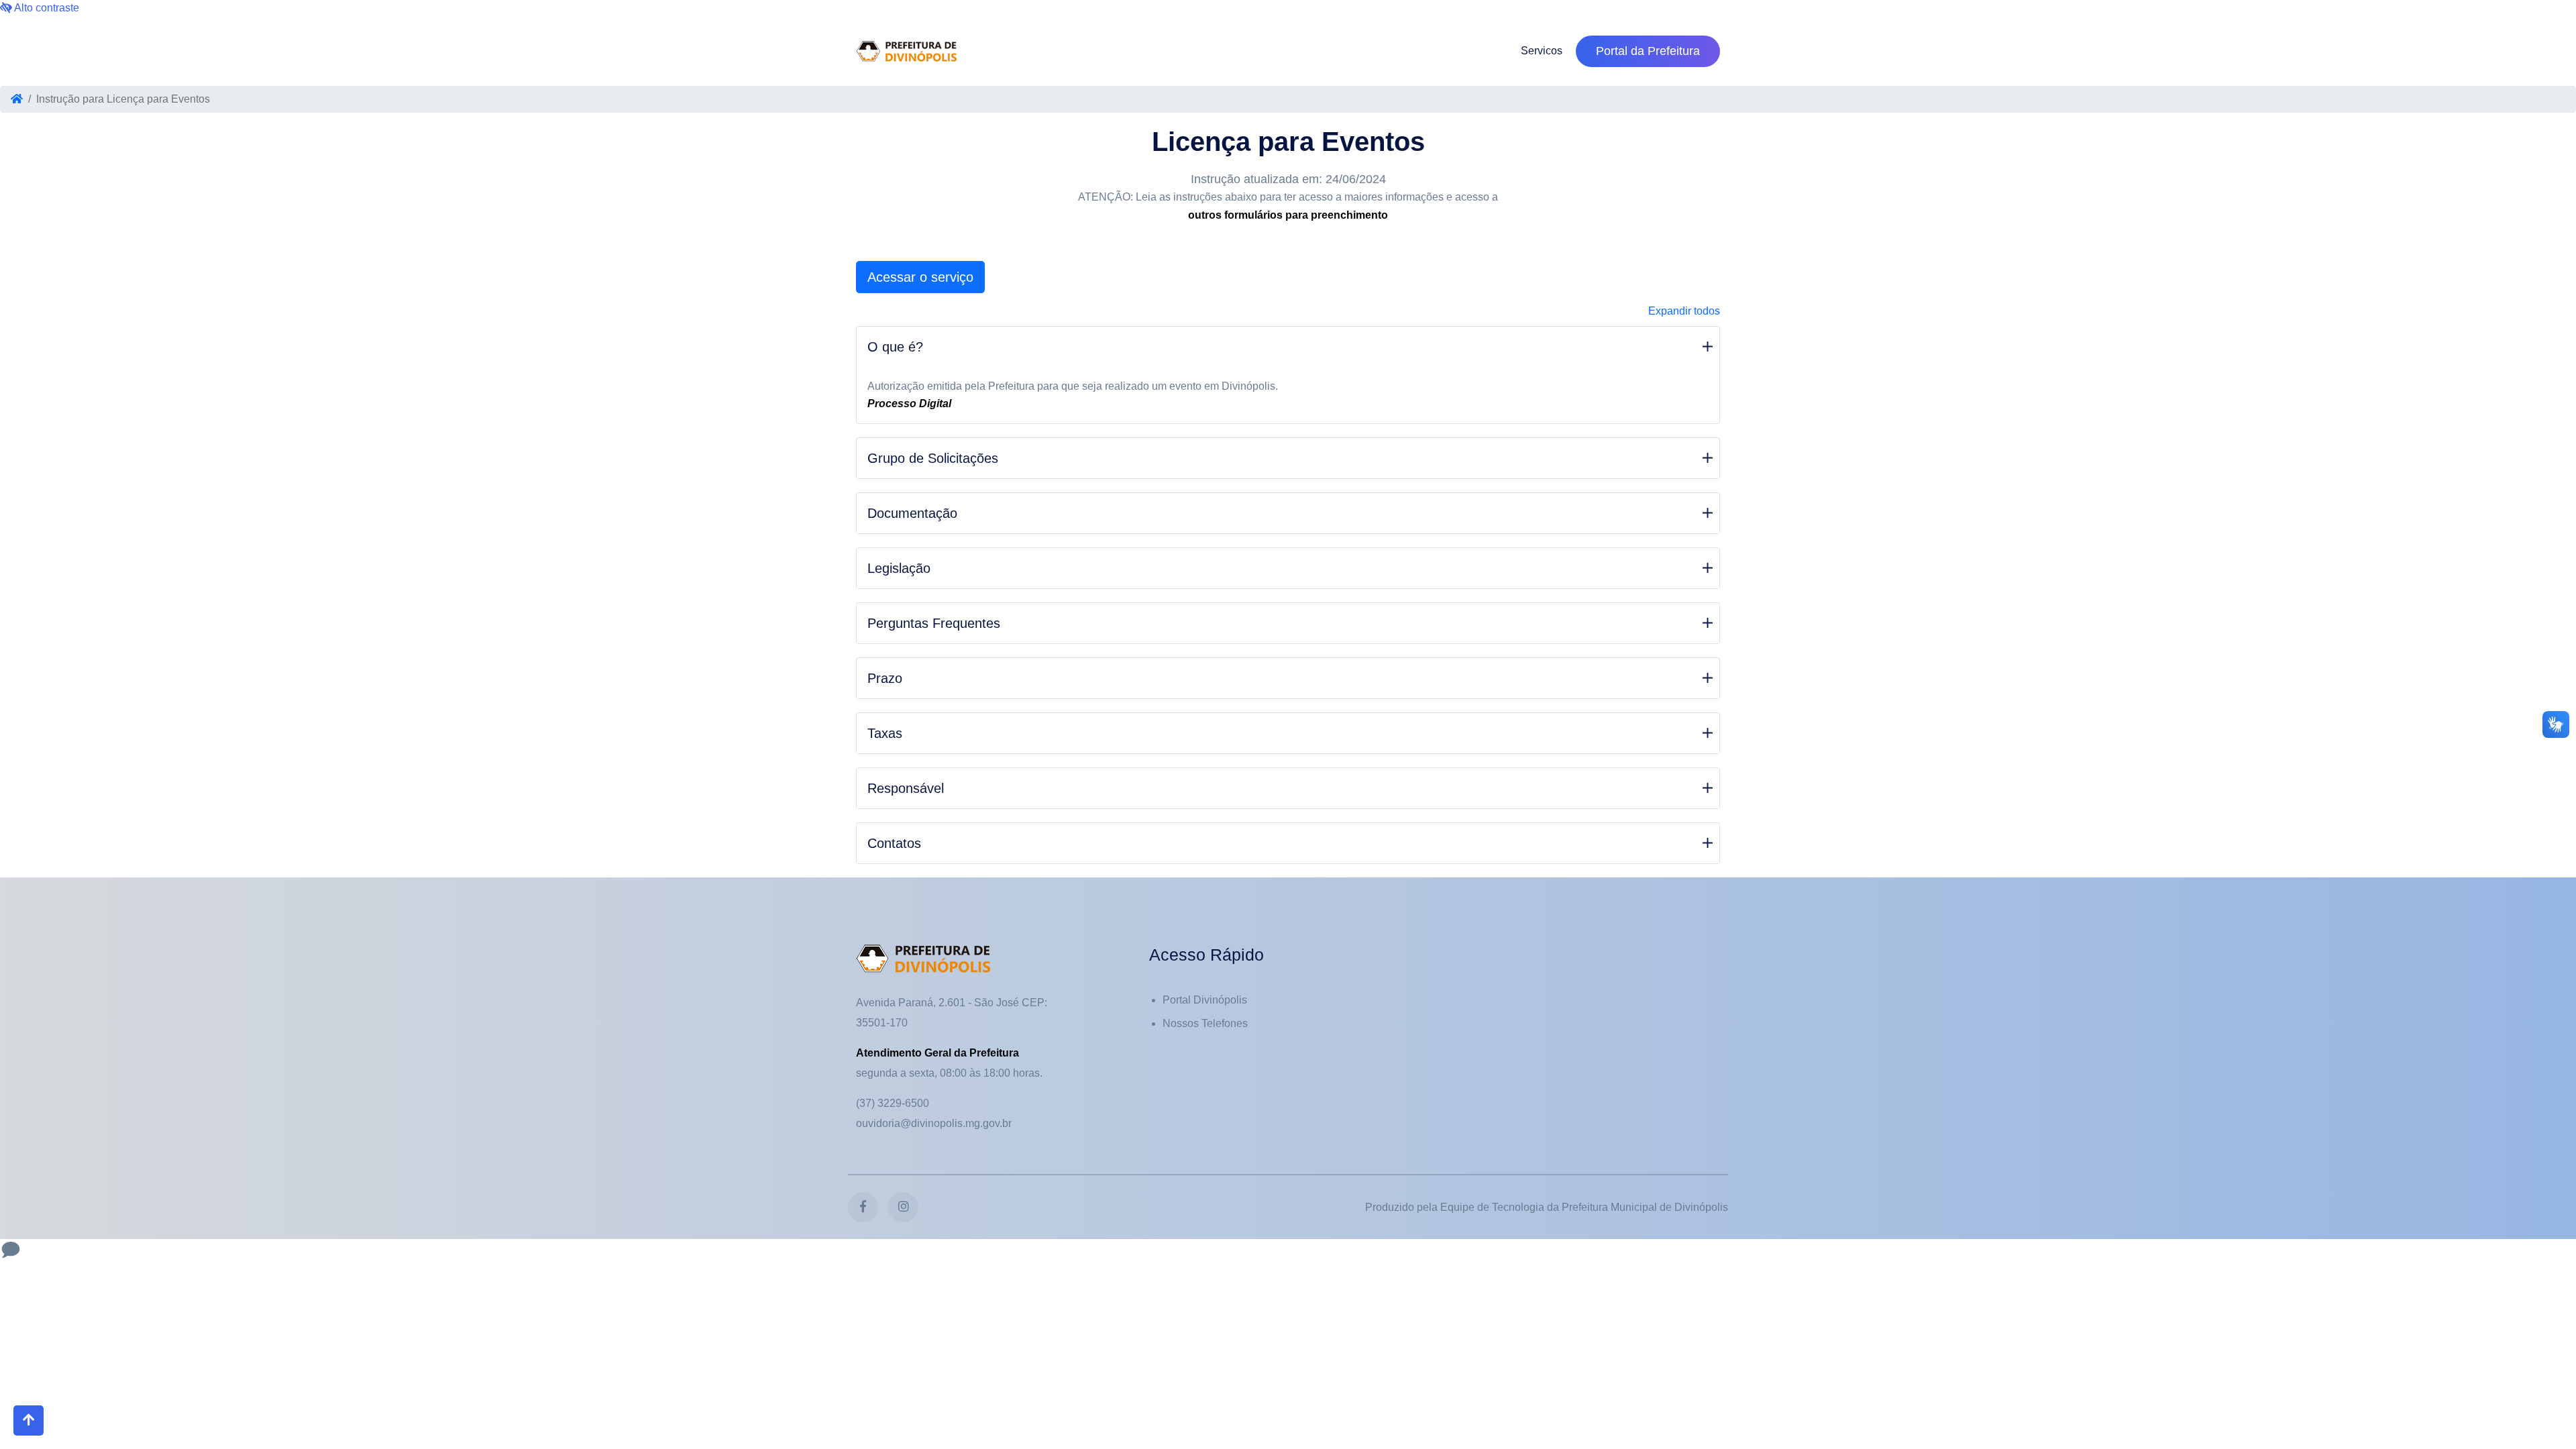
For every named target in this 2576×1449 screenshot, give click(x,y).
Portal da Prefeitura (1648, 51)
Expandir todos (1684, 311)
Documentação (912, 513)
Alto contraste (46, 8)
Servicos (1542, 51)
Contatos (894, 843)
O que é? (895, 347)
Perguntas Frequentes (934, 623)
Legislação (899, 568)
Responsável (906, 788)
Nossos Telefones (1205, 1023)
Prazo (885, 678)
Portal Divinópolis (1205, 1000)
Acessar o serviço (920, 277)
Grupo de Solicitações (933, 458)
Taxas (885, 733)
